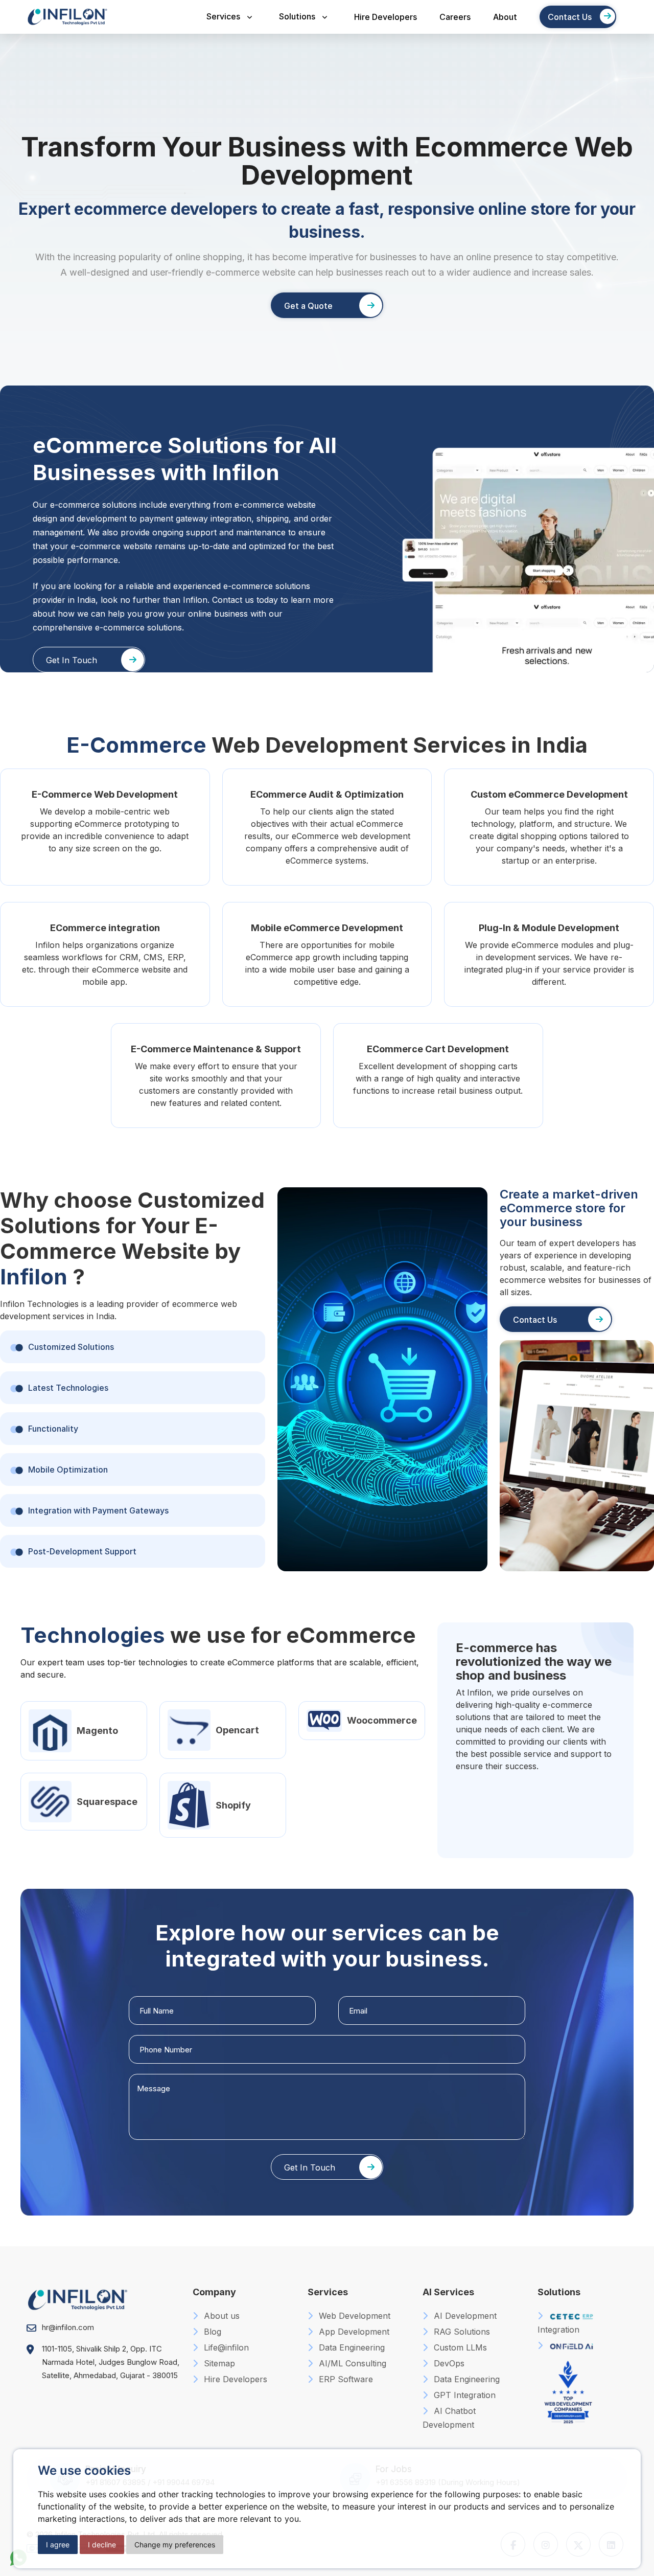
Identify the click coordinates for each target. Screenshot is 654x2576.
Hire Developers (386, 17)
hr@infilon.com (68, 2327)
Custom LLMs (459, 2347)
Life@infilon (225, 2347)
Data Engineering (351, 2347)
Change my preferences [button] (175, 2545)
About (505, 17)
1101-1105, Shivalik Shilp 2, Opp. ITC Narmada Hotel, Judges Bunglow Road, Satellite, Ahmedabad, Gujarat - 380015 (111, 2362)
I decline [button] (102, 2545)
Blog (211, 2332)
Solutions (297, 16)
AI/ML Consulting (351, 2363)
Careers (455, 17)
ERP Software (345, 2379)
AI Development (464, 2316)
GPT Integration (463, 2395)
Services (223, 16)
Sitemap (218, 2363)
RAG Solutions (461, 2332)
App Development (353, 2332)
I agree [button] (58, 2545)
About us (220, 2316)
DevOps (448, 2363)
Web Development (353, 2316)
